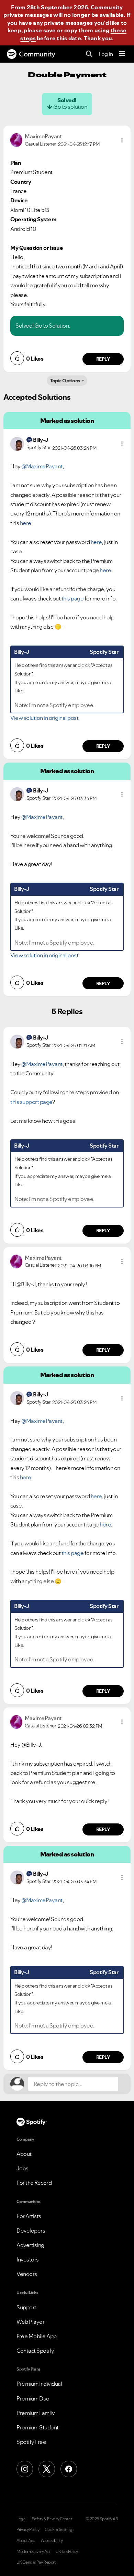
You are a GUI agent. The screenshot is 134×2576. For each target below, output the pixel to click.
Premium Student (38, 2427)
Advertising (30, 2245)
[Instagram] (25, 2469)
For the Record (34, 2183)
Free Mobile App (37, 2336)
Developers (31, 2231)
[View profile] (16, 139)
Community (37, 54)
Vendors (27, 2274)
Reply (103, 359)
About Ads (26, 2541)
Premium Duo (33, 2398)
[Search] (89, 54)
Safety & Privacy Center (52, 2519)
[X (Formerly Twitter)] (47, 2469)
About (24, 2154)
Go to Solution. (52, 326)
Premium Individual (39, 2384)
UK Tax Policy (67, 2552)
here (26, 523)
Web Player (30, 2322)
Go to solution (70, 107)
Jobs (22, 2168)
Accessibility (52, 2541)
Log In (106, 54)
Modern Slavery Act (33, 2552)
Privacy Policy (28, 2530)
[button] (122, 140)
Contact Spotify (35, 2351)
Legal (21, 2519)
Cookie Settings (60, 2530)
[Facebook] (69, 2469)
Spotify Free (31, 2442)
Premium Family (36, 2413)
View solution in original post (44, 718)
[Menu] (122, 54)
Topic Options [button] (65, 381)
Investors (28, 2259)
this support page (31, 1102)
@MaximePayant (42, 466)
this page (73, 598)
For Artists (29, 2216)
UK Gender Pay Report (36, 2562)
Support (26, 2307)
